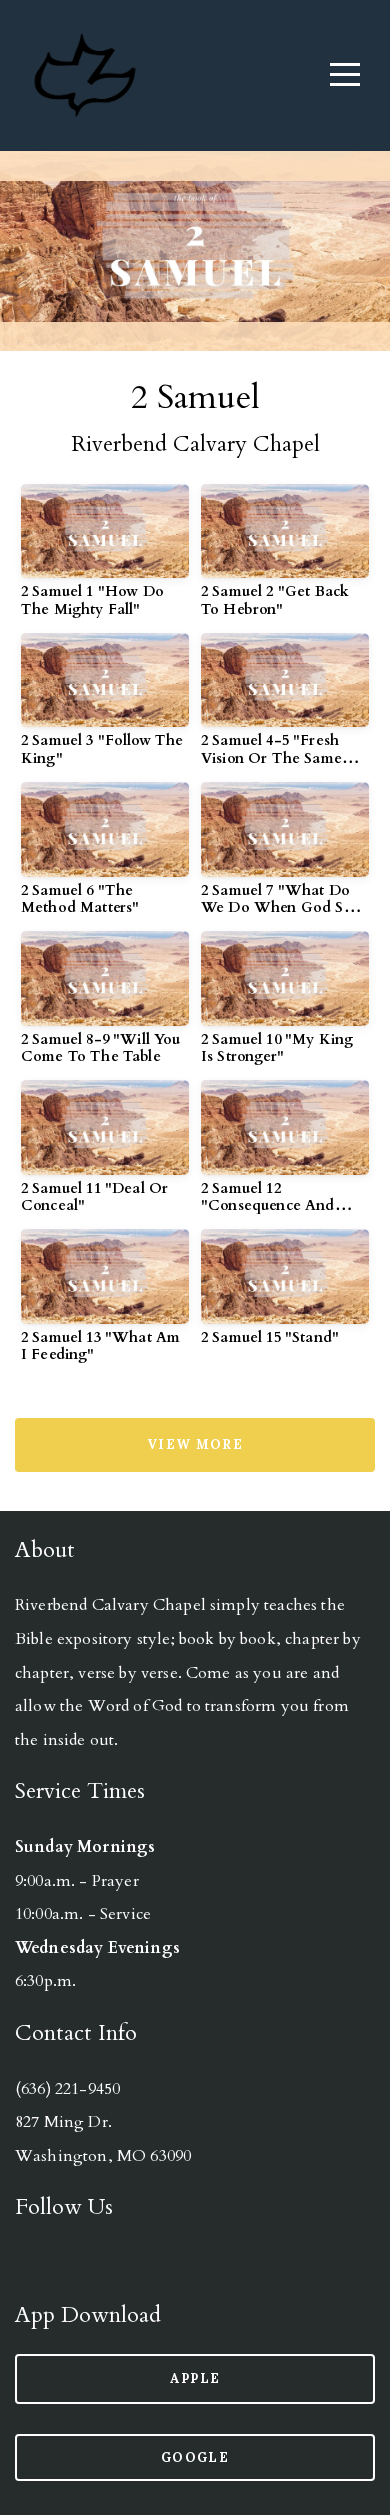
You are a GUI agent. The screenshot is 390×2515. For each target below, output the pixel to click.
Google (195, 2457)
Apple (195, 2378)
